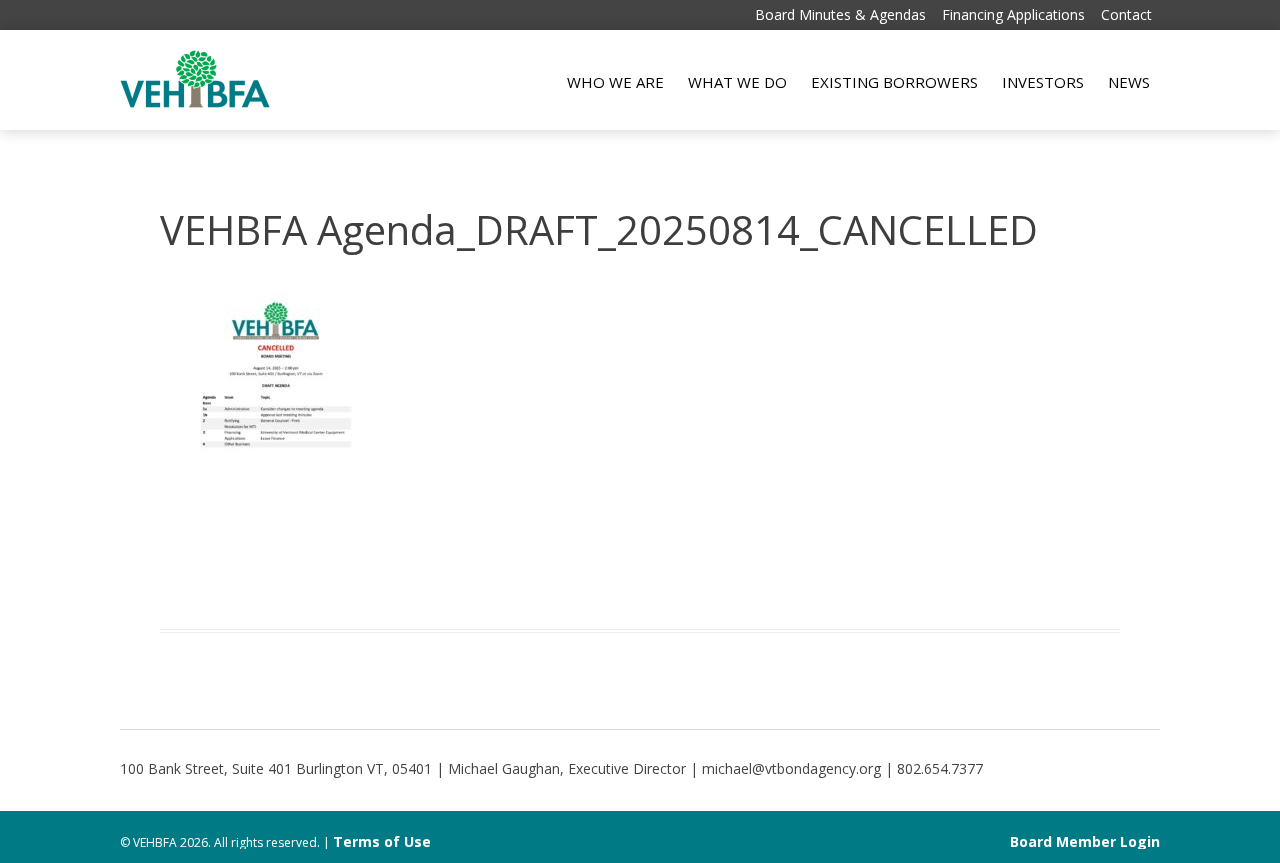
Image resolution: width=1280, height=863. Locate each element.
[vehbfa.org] (195, 102)
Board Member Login (1085, 841)
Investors (1043, 82)
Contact (1126, 14)
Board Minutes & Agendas (840, 14)
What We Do (737, 82)
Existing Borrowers (894, 82)
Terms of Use (382, 841)
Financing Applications (1013, 14)
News (1129, 82)
